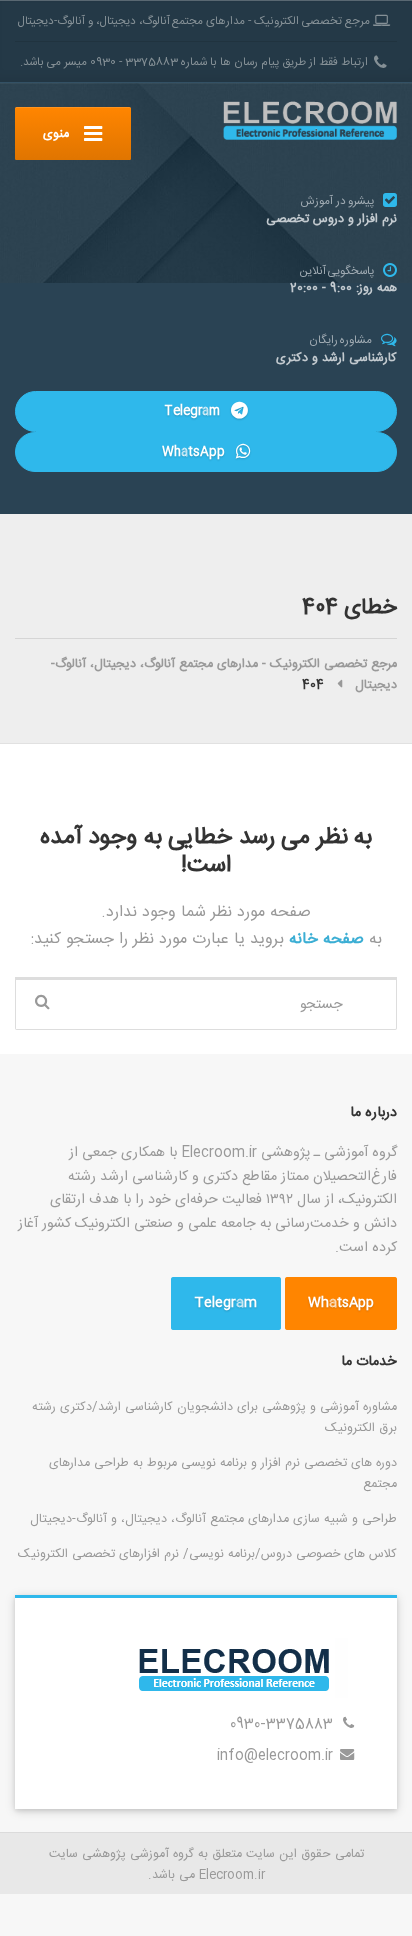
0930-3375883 (281, 1725)
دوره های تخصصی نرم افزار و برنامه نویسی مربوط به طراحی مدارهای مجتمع (223, 1473)
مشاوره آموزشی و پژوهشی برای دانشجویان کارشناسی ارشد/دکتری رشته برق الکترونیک (214, 1417)
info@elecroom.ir (275, 1756)
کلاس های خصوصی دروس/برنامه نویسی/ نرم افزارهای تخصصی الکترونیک (207, 1554)
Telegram (194, 411)
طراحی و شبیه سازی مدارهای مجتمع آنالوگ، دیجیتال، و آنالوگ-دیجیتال (213, 1519)
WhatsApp (195, 452)
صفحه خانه (324, 939)
